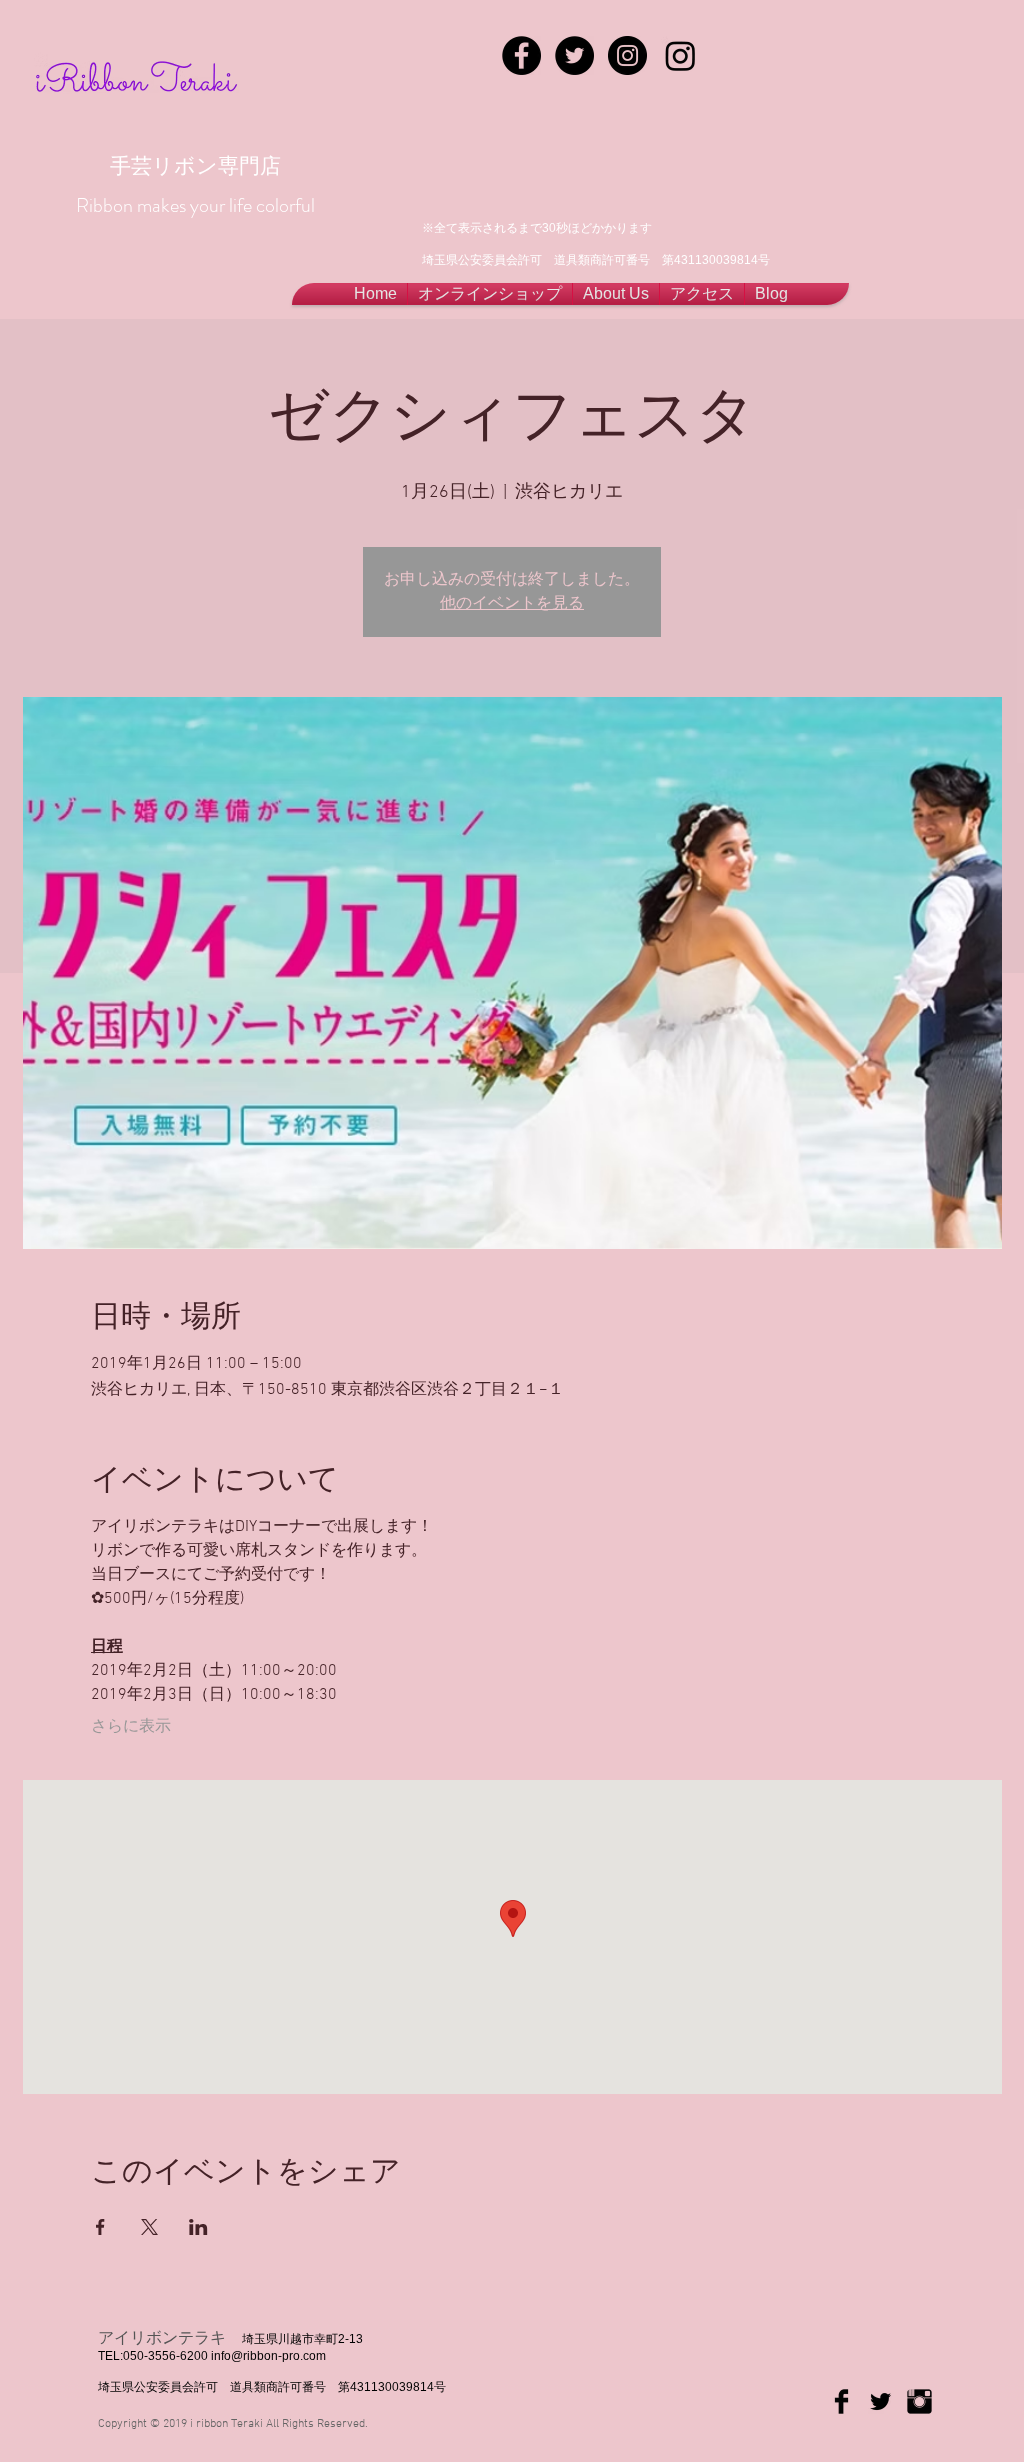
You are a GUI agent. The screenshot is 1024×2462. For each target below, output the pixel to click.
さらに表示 (131, 1727)
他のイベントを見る (512, 604)
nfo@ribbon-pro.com (270, 2356)
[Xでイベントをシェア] (149, 2227)
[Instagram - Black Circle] (627, 55)
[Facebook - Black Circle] (521, 55)
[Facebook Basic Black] (841, 2401)
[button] (616, 294)
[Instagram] (680, 55)
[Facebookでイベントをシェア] (100, 2227)
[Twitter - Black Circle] (574, 55)
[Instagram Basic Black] (919, 2401)
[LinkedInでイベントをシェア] (198, 2227)
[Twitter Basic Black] (880, 2401)
